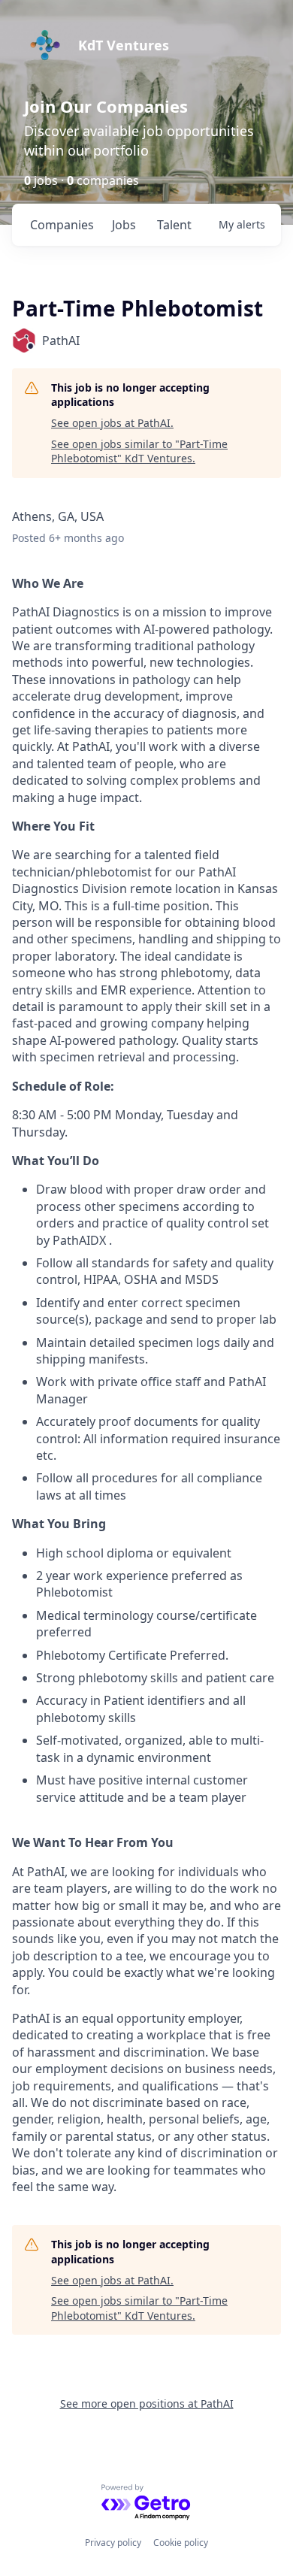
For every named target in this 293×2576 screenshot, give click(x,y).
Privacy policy (113, 2543)
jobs (124, 225)
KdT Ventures (124, 45)
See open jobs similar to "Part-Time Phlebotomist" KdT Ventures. (139, 451)
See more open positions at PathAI (147, 2403)
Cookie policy (181, 2543)
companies (62, 225)
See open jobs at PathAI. (112, 423)
